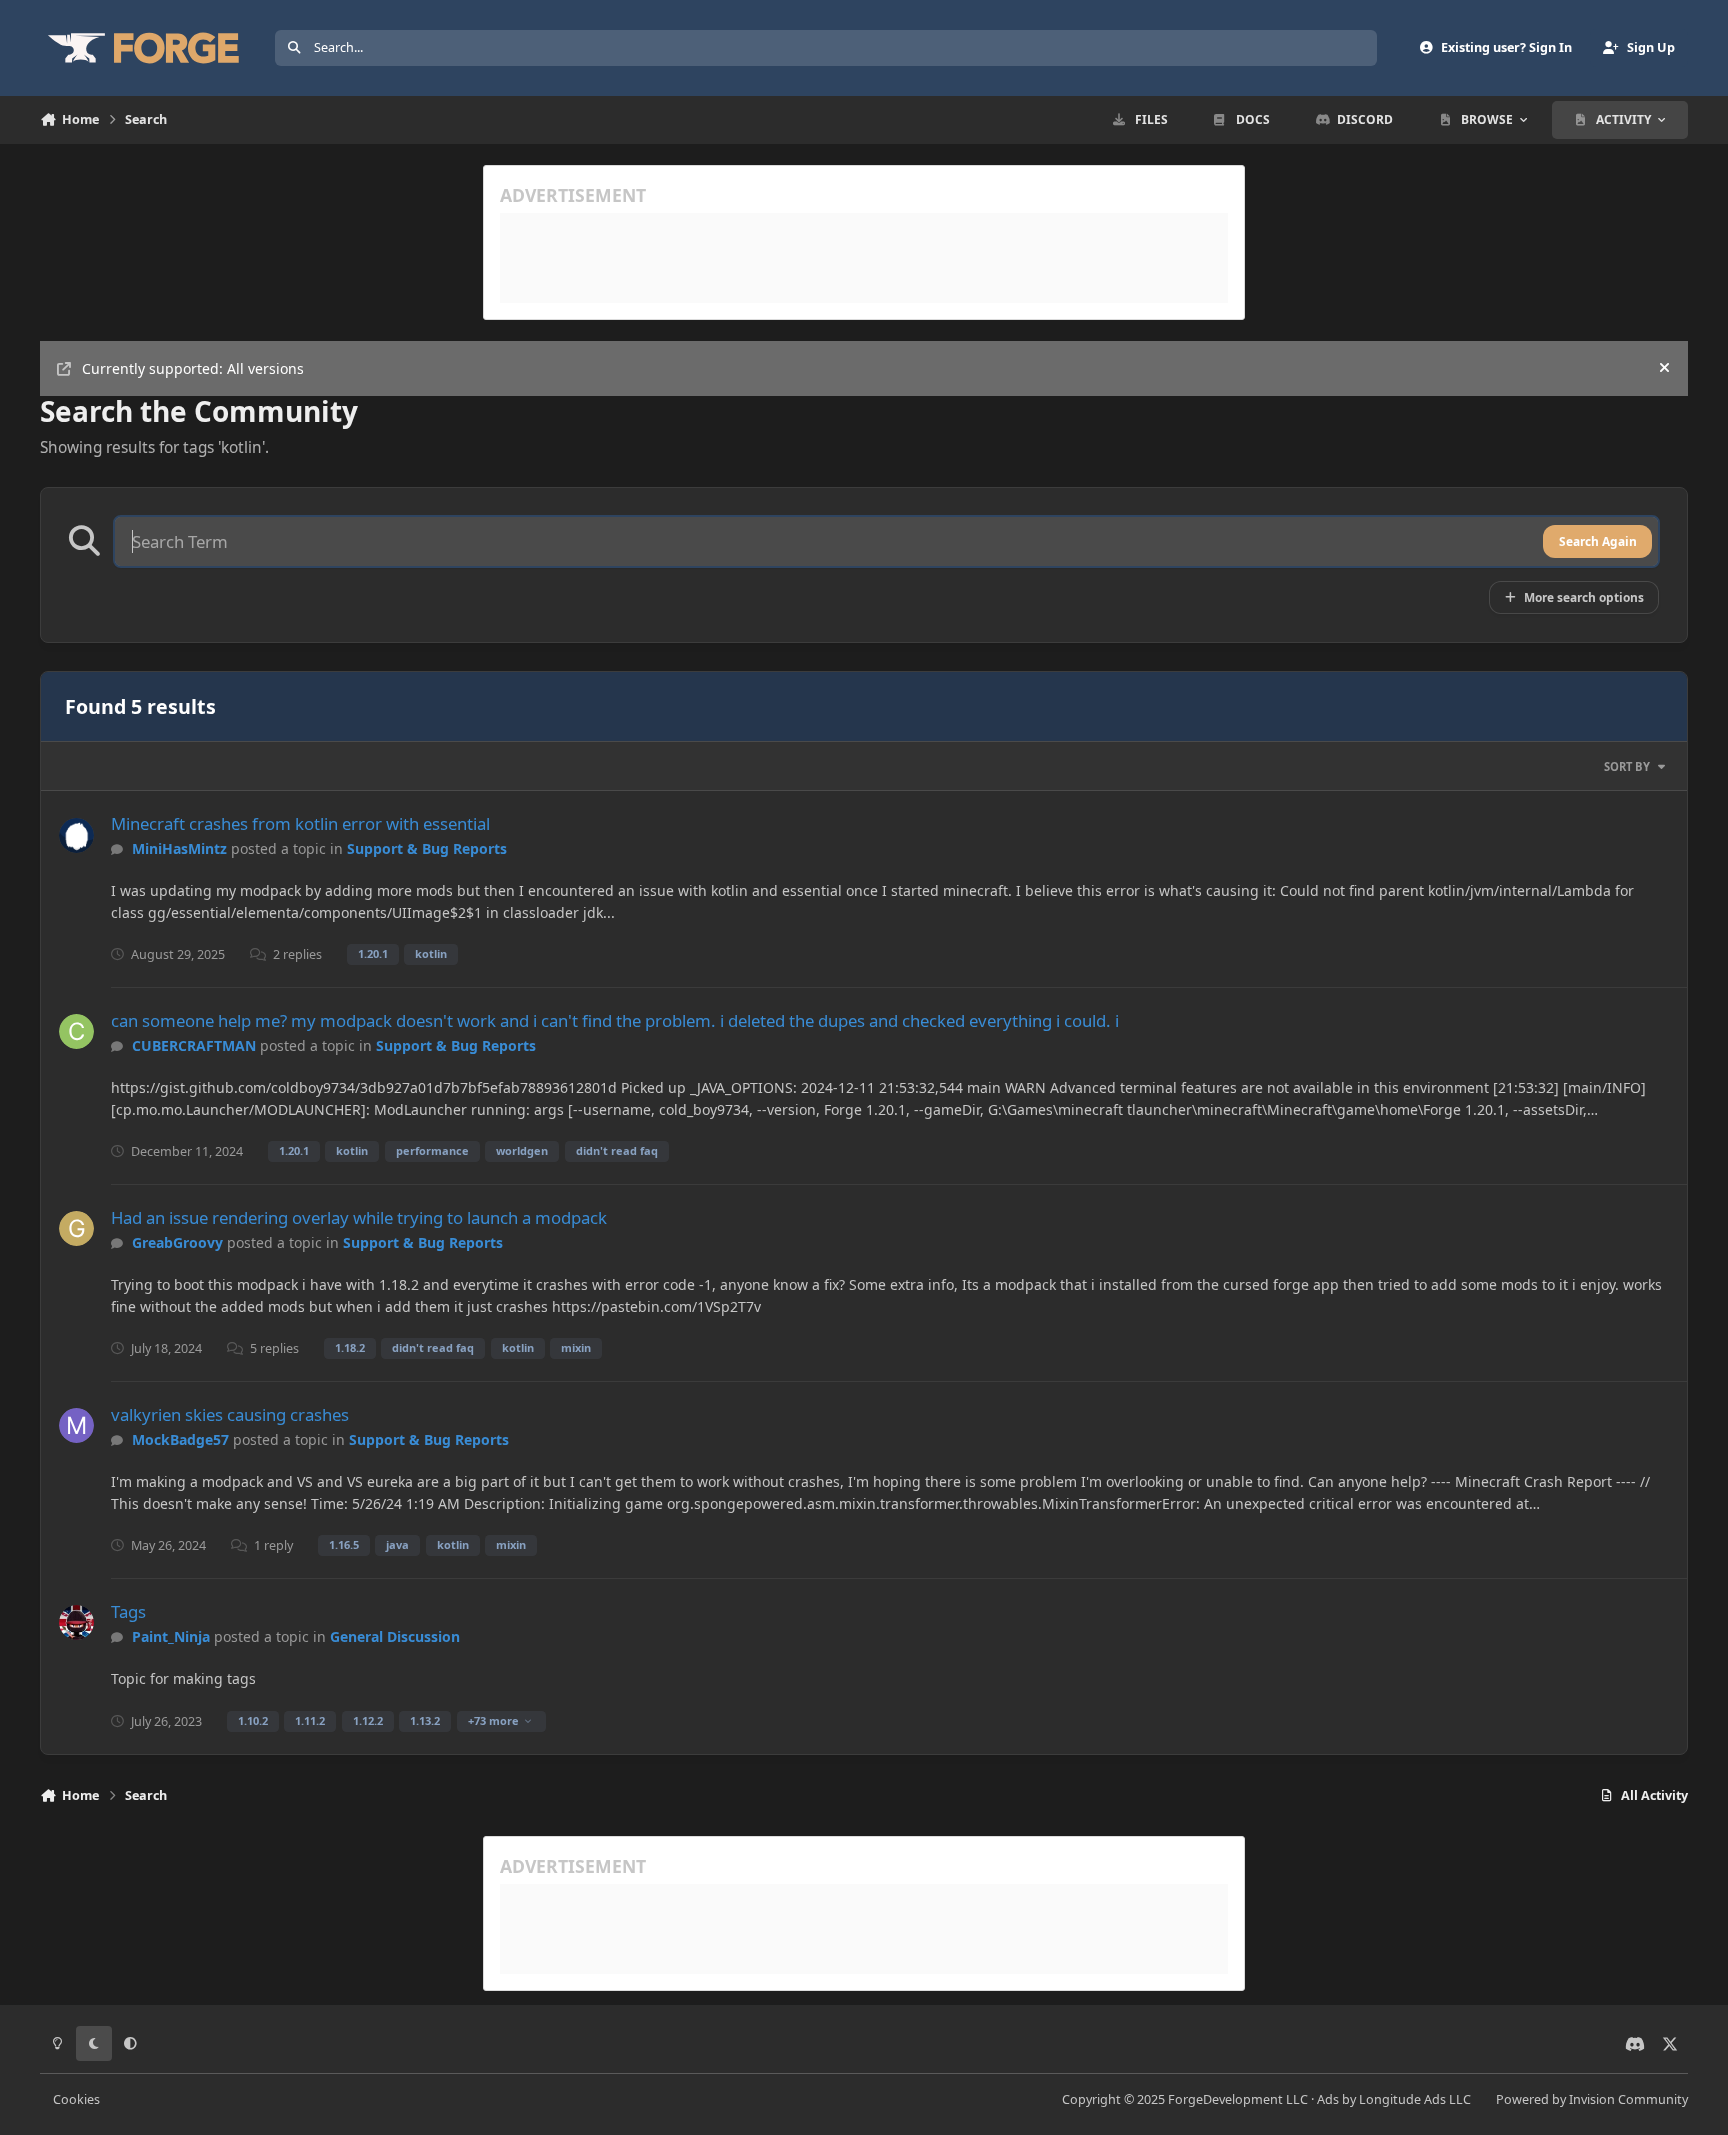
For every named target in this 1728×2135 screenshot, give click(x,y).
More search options (1584, 597)
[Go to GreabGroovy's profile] (76, 1228)
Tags (128, 1611)
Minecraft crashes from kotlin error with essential (300, 823)
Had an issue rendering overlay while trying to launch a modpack (359, 1217)
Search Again (1598, 541)
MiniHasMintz (179, 848)
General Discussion (395, 1636)
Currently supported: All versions (193, 368)
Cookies (76, 2099)
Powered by (1592, 2099)
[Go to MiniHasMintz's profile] (76, 835)
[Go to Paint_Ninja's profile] (76, 1622)
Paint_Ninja (171, 1636)
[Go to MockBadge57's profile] (76, 1425)
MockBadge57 (180, 1439)
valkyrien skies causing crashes (230, 1414)
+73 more (493, 1720)
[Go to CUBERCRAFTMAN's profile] (76, 1031)
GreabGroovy (177, 1242)
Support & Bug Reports (427, 848)
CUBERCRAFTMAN (194, 1045)
